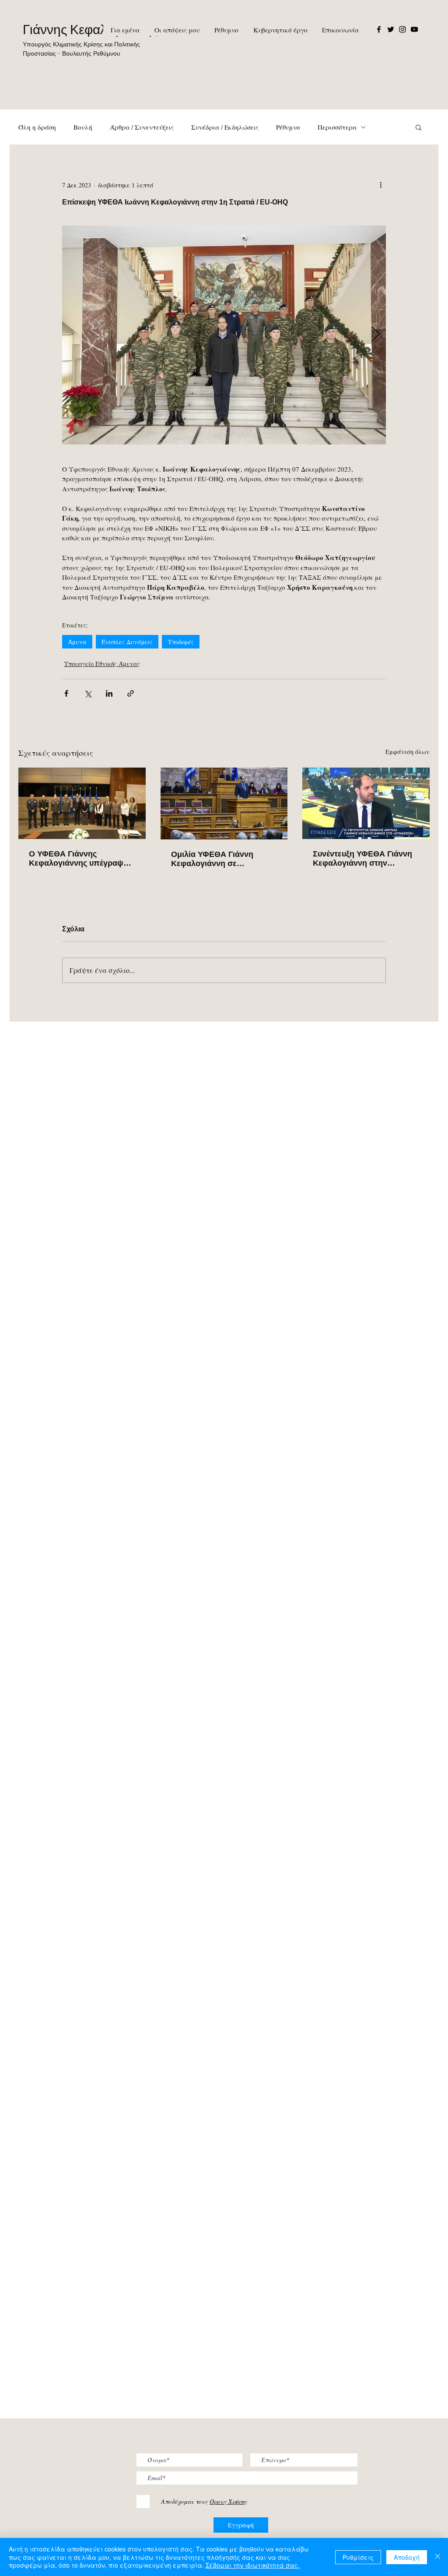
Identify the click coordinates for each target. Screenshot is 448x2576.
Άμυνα (77, 642)
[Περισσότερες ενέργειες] (381, 185)
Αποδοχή (407, 2557)
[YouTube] (414, 29)
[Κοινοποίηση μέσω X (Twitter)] (88, 693)
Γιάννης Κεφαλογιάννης (90, 30)
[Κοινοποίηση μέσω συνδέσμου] (131, 693)
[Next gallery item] (376, 335)
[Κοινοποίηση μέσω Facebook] (66, 693)
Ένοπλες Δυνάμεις (127, 642)
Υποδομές (181, 642)
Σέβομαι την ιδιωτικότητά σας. (253, 2565)
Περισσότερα (337, 127)
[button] (418, 127)
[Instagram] (402, 29)
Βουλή (83, 127)
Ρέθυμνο (288, 127)
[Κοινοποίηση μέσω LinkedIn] (109, 693)
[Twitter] (391, 29)
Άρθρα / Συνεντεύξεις (142, 127)
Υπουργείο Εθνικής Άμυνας (102, 664)
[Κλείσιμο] (437, 2557)
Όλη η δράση (37, 127)
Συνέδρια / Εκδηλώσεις (225, 127)
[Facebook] (379, 29)
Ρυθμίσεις (358, 2557)
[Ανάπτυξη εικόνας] (224, 335)
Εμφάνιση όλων (408, 752)
